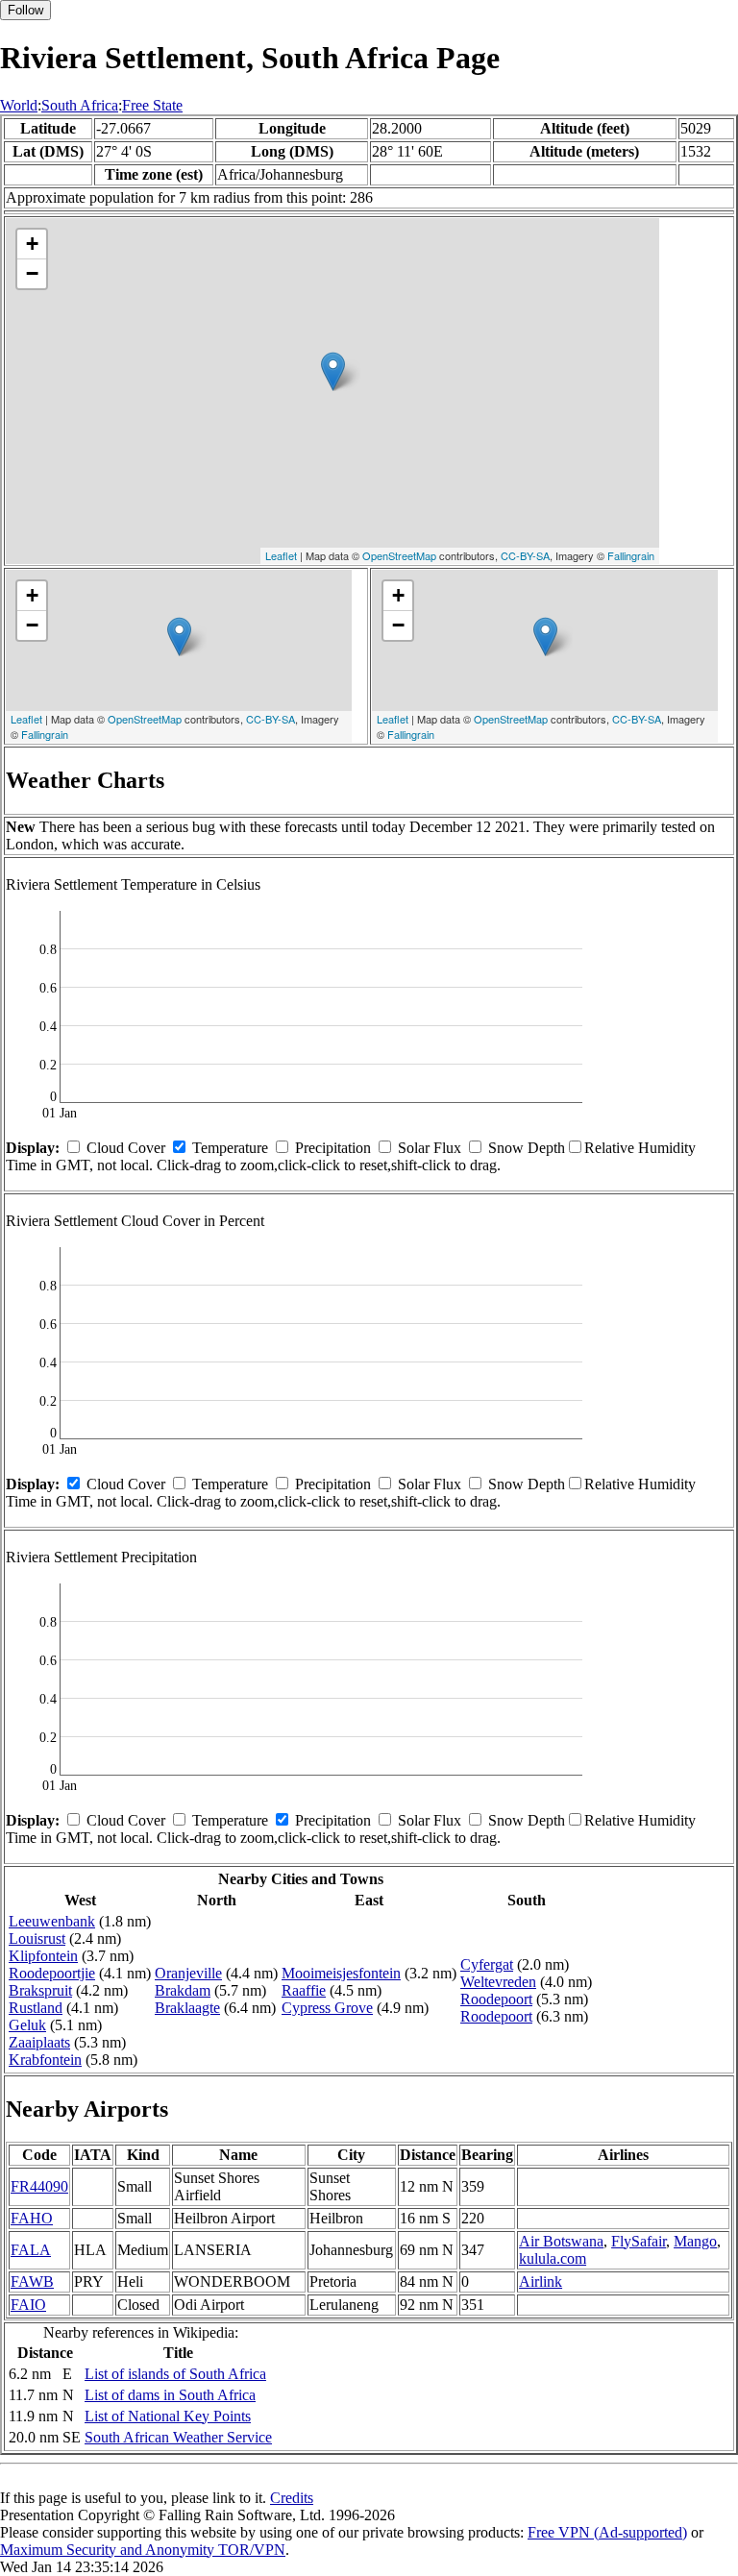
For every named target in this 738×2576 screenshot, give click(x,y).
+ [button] (32, 244)
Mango (695, 2241)
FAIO (28, 2305)
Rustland (36, 2008)
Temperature (230, 1148)
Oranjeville (188, 1973)
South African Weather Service (178, 2437)
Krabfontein (45, 2060)
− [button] (32, 273)
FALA (31, 2250)
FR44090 (39, 2186)
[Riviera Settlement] (333, 371)
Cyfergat (487, 1964)
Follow (25, 10)
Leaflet (281, 555)
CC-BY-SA (525, 555)
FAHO (32, 2218)
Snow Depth (527, 1148)
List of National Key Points (168, 2416)
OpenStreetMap (399, 555)
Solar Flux (430, 1148)
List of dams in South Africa (170, 2395)
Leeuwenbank (52, 1921)
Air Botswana (561, 2241)
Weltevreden (498, 1982)
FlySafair (639, 2241)
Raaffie (304, 1990)
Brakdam (183, 1990)
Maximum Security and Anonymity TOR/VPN (143, 2550)
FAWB (32, 2282)
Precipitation (333, 1148)
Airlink (541, 2282)
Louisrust (37, 1938)
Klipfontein (43, 1956)
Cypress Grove (327, 2008)
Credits (292, 2498)
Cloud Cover (126, 1148)
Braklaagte (187, 2008)
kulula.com (553, 2258)
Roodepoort (496, 1999)
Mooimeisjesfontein (341, 1973)
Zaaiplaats (39, 2042)
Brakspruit (40, 1990)
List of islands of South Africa (175, 2374)
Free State (152, 105)
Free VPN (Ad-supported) (607, 2532)
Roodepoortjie (52, 1973)
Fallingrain (631, 555)
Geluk (27, 2025)
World (19, 105)
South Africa (80, 105)
